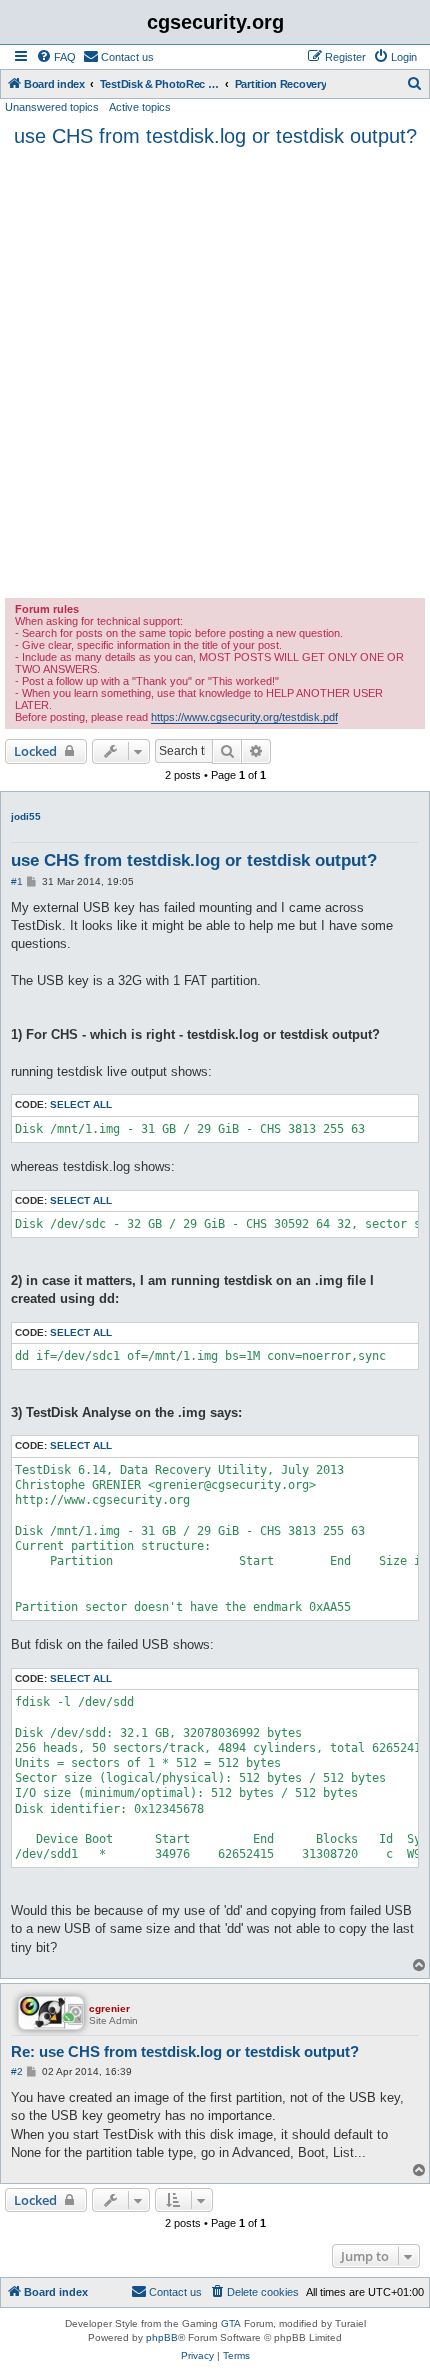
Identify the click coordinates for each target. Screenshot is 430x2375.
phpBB (162, 2337)
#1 (17, 881)
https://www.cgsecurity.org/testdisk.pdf (244, 717)
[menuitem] (56, 57)
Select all (81, 1104)
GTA (231, 2323)
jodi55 (26, 816)
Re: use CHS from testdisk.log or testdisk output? (185, 2051)
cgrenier (109, 2008)
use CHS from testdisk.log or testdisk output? (215, 136)
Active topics (140, 107)
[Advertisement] (215, 373)
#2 (17, 2071)
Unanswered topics (52, 107)
